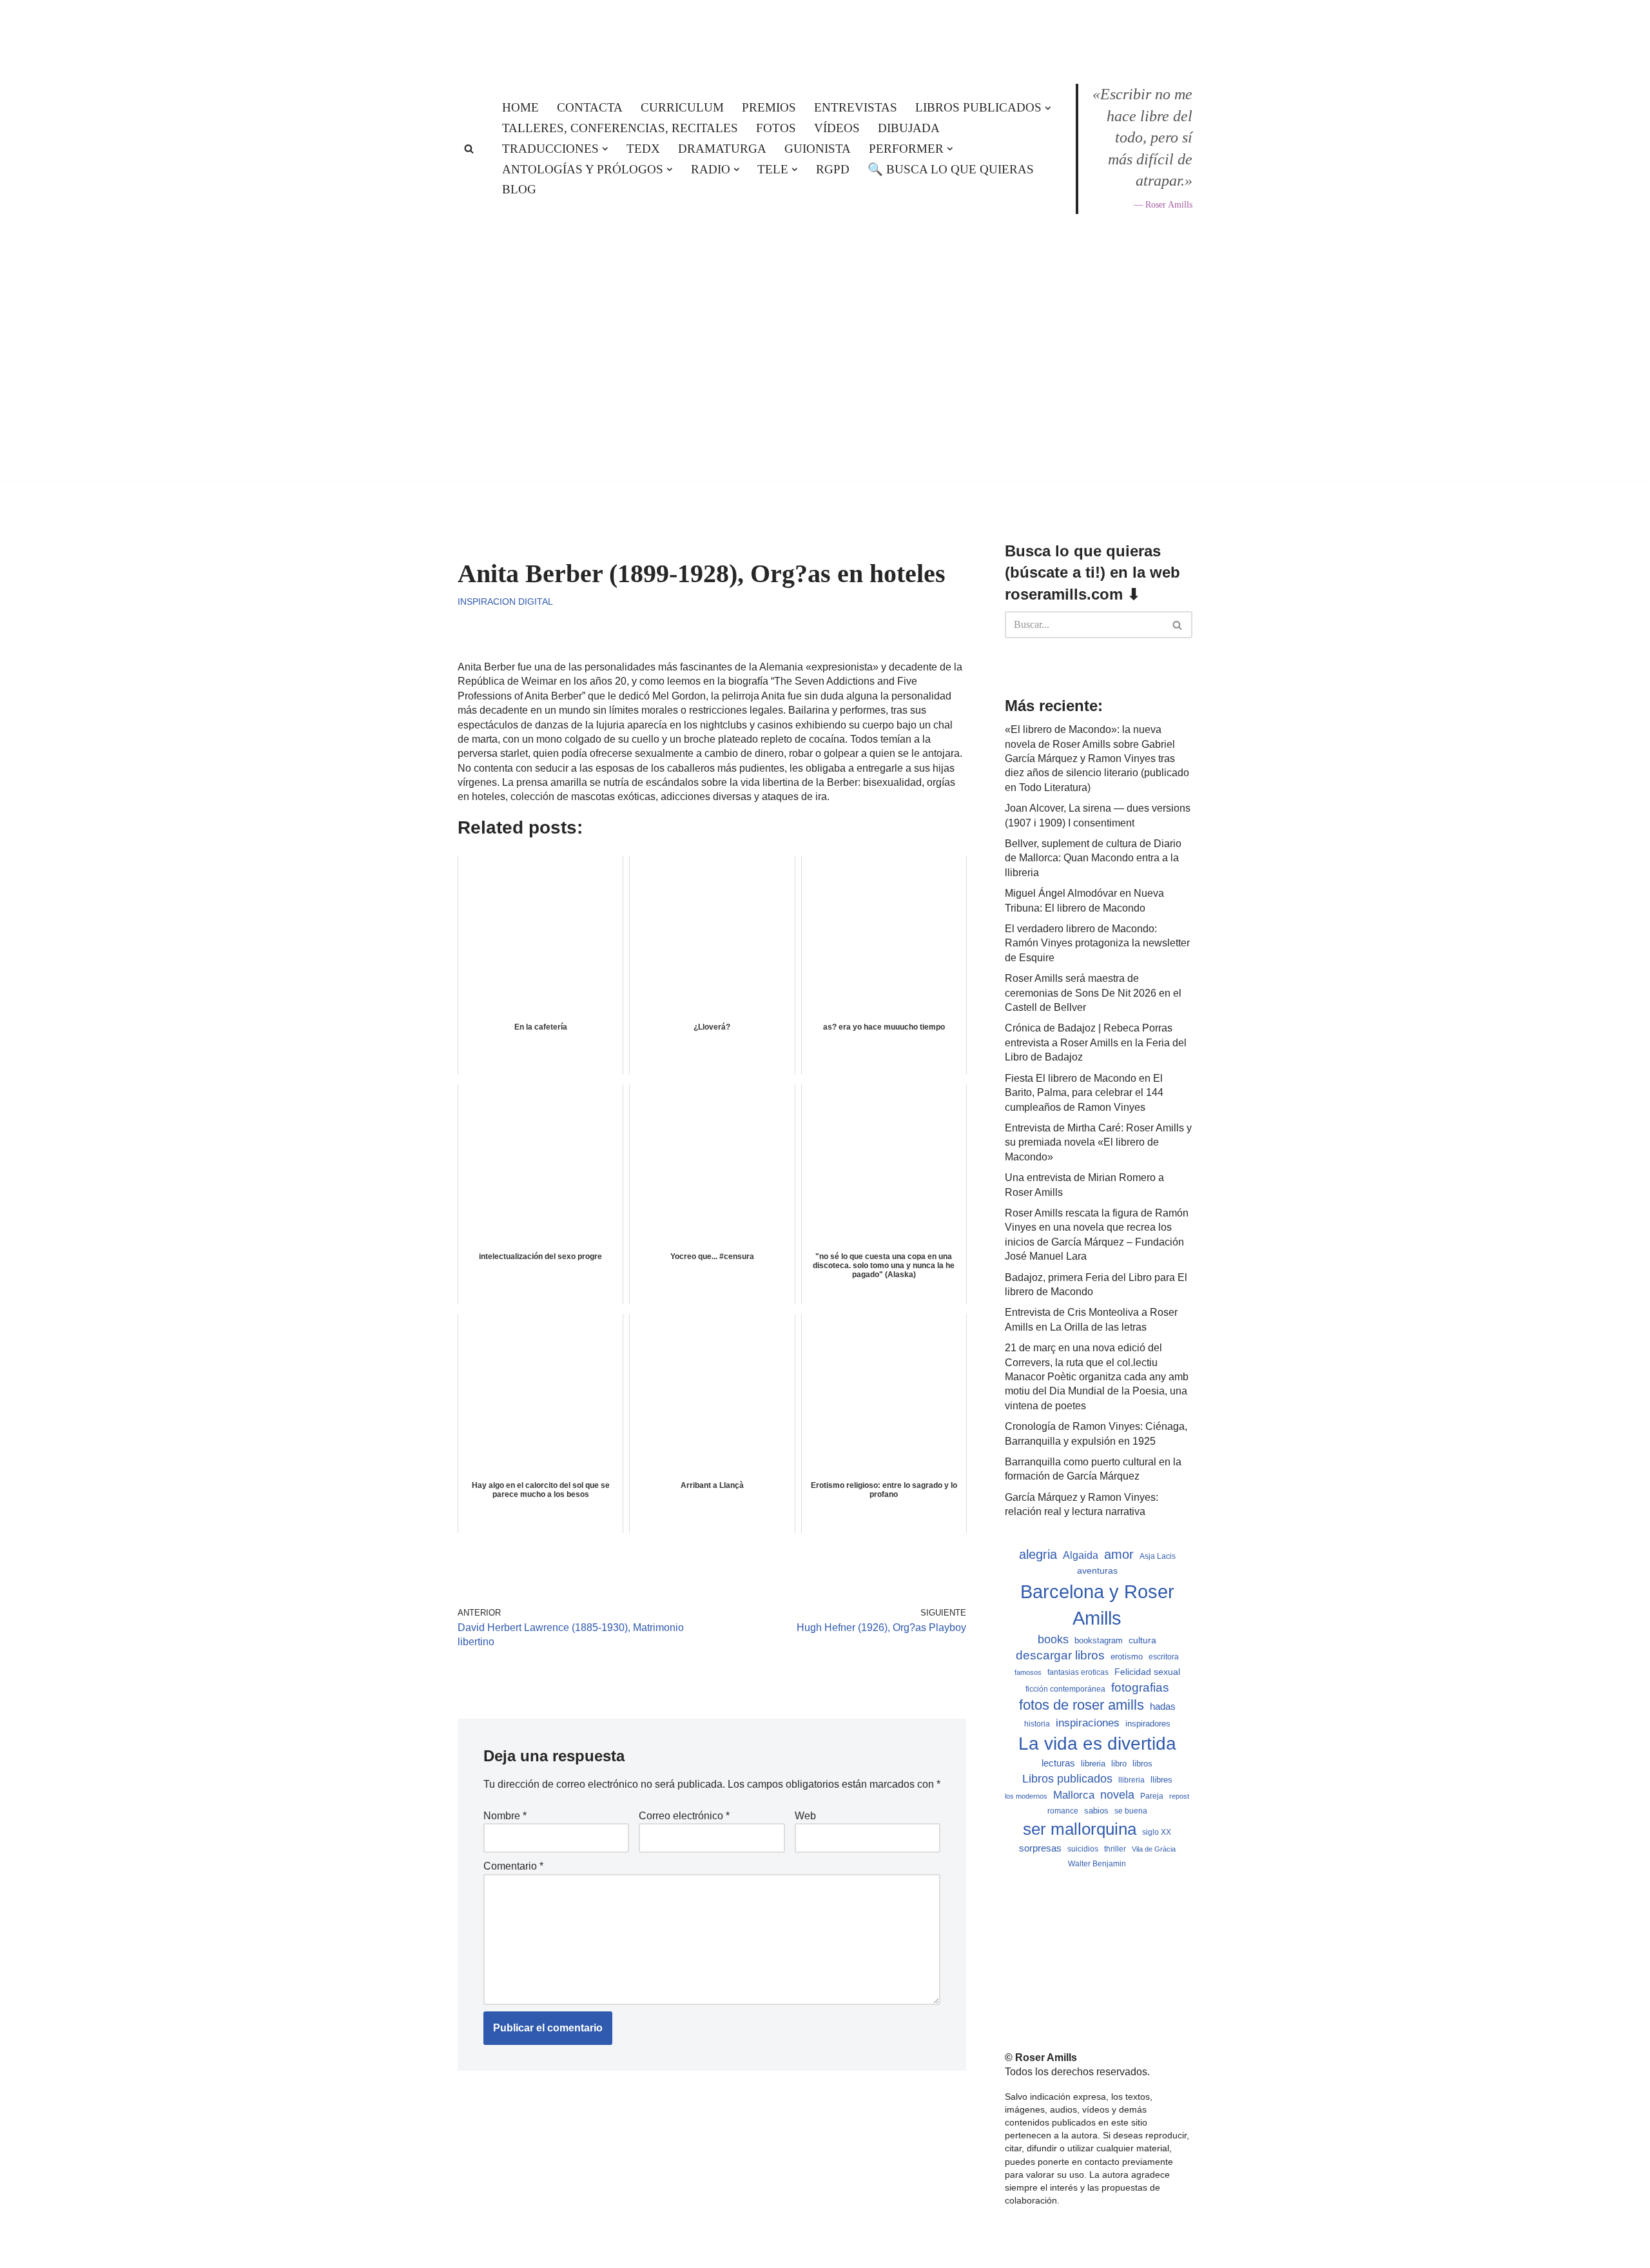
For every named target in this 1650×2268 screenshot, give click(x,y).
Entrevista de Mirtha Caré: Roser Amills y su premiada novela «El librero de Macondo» (1098, 1142)
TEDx (643, 149)
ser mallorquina (1080, 1829)
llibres (1161, 1780)
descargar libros (1060, 1655)
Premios (769, 107)
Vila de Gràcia (1154, 1849)
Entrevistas (856, 107)
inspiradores (1148, 1724)
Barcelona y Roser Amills (1097, 1605)
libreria (1093, 1764)
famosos (1028, 1672)
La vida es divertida (1097, 1744)
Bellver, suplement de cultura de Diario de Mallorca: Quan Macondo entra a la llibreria (1093, 858)
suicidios (1083, 1849)
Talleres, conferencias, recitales (620, 128)
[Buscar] (469, 149)
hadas (1163, 1706)
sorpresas (1040, 1848)
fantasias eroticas (1078, 1672)
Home (520, 107)
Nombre (505, 1816)
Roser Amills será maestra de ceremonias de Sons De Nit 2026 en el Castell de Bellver (1093, 993)
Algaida (1081, 1555)
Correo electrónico (684, 1816)
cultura (1142, 1640)
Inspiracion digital (505, 601)
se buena (1131, 1811)
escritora (1164, 1657)
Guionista (818, 149)
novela (1117, 1795)
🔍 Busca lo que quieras (951, 169)
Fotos (776, 128)
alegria (1038, 1554)
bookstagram (1099, 1641)
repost (1179, 1796)
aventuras (1097, 1571)
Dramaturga (722, 149)
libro (1119, 1764)
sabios (1096, 1811)
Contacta (590, 107)
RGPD (833, 169)
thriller (1115, 1849)
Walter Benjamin (1097, 1864)
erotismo (1127, 1657)
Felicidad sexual (1147, 1672)
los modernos (1026, 1796)
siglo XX (1157, 1832)
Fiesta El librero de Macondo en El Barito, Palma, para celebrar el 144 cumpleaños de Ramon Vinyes (1084, 1093)
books (1053, 1639)
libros (1142, 1764)
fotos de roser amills (1082, 1705)
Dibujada (909, 128)
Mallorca (1074, 1795)
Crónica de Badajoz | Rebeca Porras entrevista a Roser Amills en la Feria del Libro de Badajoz (1096, 1042)
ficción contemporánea (1065, 1689)
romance (1063, 1811)
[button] (1048, 108)
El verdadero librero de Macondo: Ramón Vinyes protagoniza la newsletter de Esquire (1097, 943)
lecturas (1058, 1763)
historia (1037, 1724)
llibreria (1131, 1780)
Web (805, 1816)
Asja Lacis (1158, 1556)
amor (1119, 1554)
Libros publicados (1067, 1779)
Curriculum (682, 107)
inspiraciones (1088, 1723)
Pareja (1152, 1796)
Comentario (513, 1866)
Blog (519, 189)
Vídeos (837, 128)
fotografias (1140, 1687)
